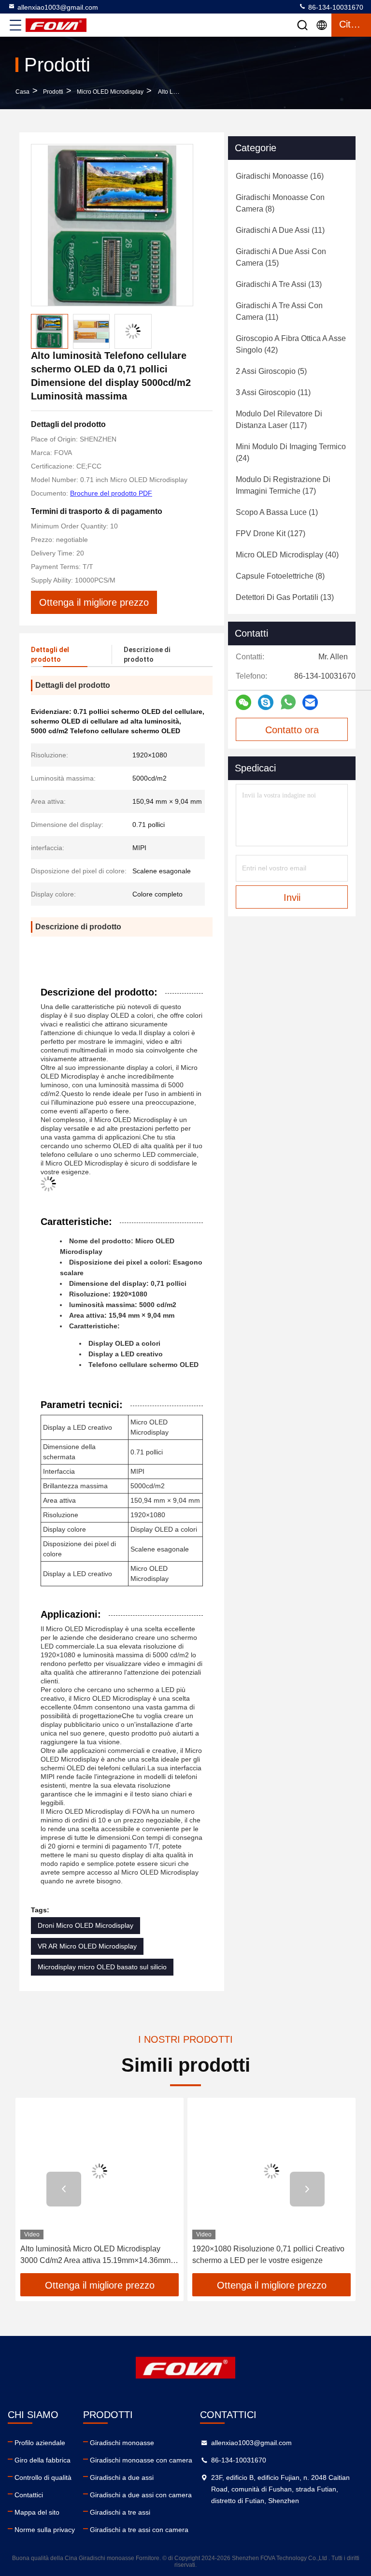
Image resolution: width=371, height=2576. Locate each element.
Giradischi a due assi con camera (141, 2495)
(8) (280, 203)
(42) (291, 344)
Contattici (29, 2495)
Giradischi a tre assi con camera (139, 2530)
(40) (287, 555)
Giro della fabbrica (43, 2460)
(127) (271, 534)
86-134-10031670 (335, 7)
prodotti (53, 92)
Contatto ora (292, 730)
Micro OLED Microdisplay (110, 92)
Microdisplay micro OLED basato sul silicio (102, 1967)
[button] (64, 2189)
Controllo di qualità (43, 2477)
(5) (271, 371)
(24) (291, 452)
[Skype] (266, 703)
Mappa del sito (37, 2512)
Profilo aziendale (40, 2443)
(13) (279, 284)
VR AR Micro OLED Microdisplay (87, 1946)
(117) (279, 420)
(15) (281, 257)
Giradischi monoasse (122, 2443)
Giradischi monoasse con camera (141, 2460)
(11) (280, 230)
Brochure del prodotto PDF (111, 493)
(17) (283, 485)
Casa (22, 92)
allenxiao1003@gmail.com (58, 7)
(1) (277, 512)
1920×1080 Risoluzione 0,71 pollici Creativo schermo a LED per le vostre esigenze (268, 2255)
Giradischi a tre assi (120, 2512)
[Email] (310, 703)
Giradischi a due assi (122, 2477)
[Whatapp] (288, 702)
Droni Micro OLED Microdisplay (86, 1925)
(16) (280, 176)
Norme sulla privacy (45, 2530)
